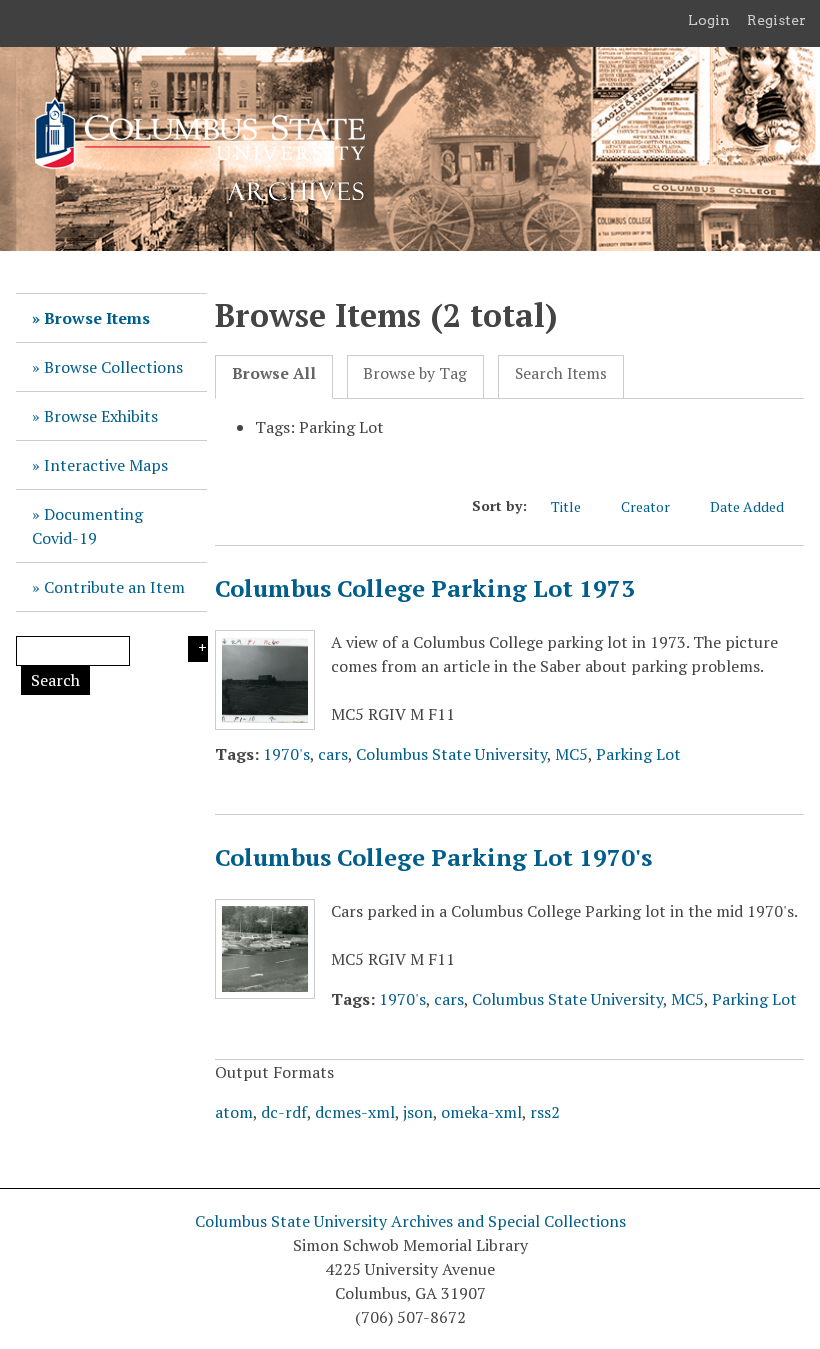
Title (566, 506)
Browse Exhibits (101, 416)
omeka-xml (481, 1112)
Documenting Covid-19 (87, 526)
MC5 (571, 754)
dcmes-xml (355, 1112)
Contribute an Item (114, 587)
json (418, 1112)
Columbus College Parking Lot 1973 (425, 588)
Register (776, 20)
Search (55, 680)
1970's (286, 754)
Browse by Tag (415, 373)
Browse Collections (113, 367)
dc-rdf (284, 1112)
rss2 (545, 1112)
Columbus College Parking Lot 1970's (433, 857)
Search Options (198, 649)
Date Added (747, 506)
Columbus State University (451, 754)
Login (709, 20)
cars (333, 754)
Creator (645, 506)
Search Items (561, 373)
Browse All (274, 373)
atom (234, 1112)
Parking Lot (638, 754)
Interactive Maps (106, 465)
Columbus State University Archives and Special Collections (410, 1221)
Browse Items (97, 318)
